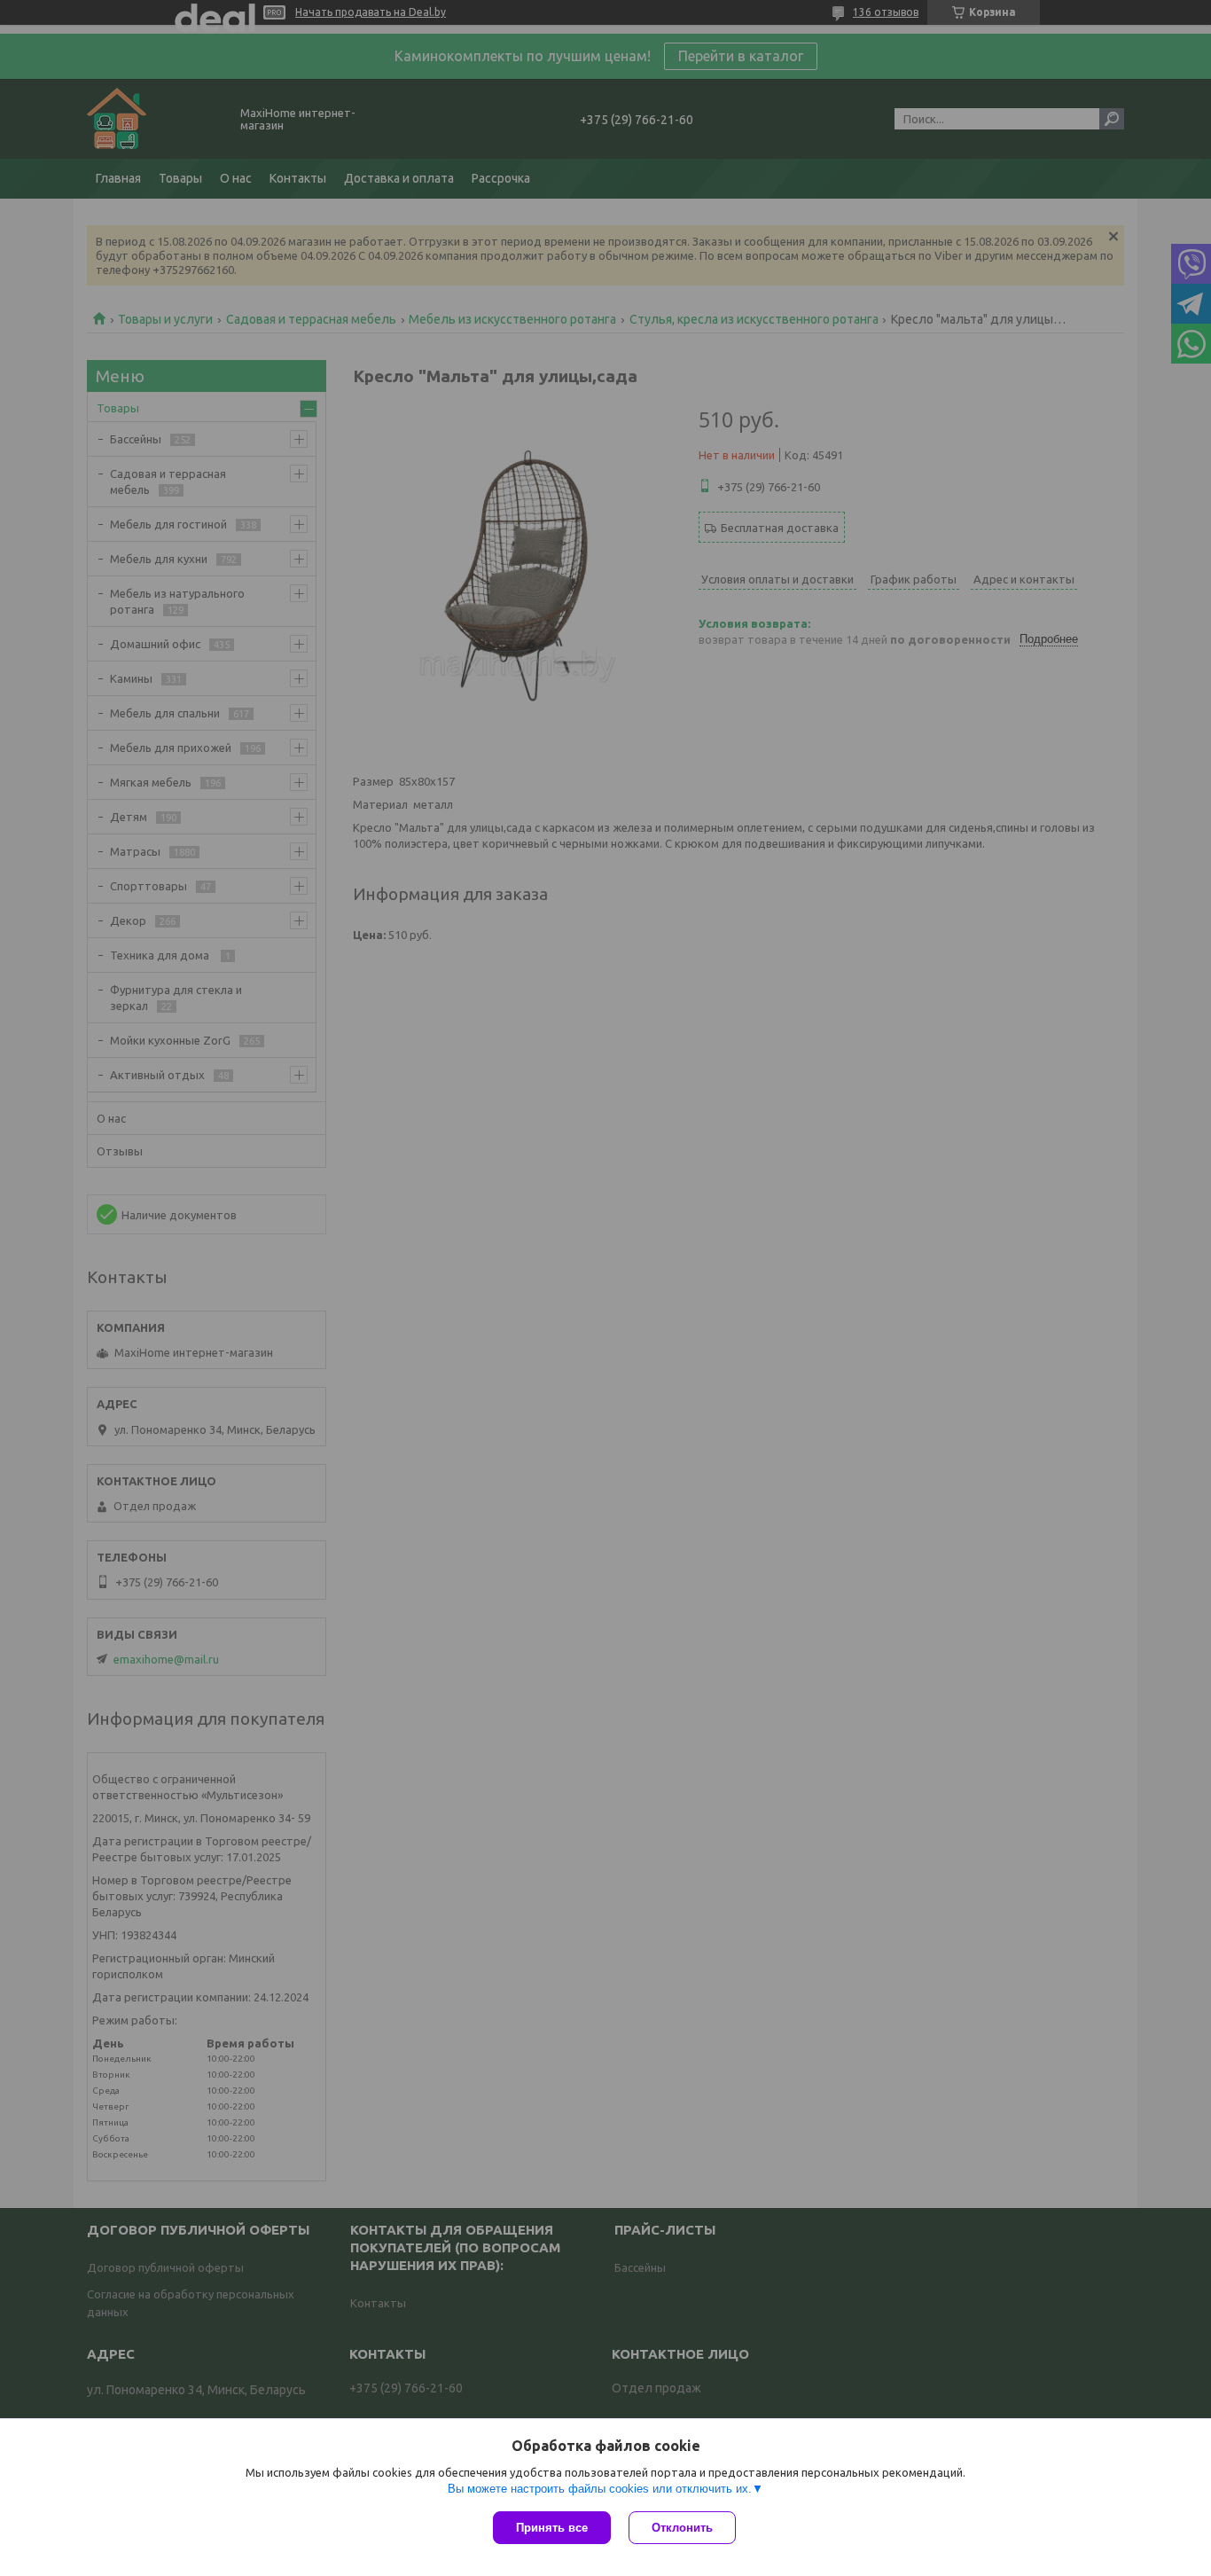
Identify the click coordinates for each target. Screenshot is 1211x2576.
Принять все (552, 2528)
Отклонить (682, 2528)
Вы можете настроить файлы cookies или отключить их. (600, 2489)
